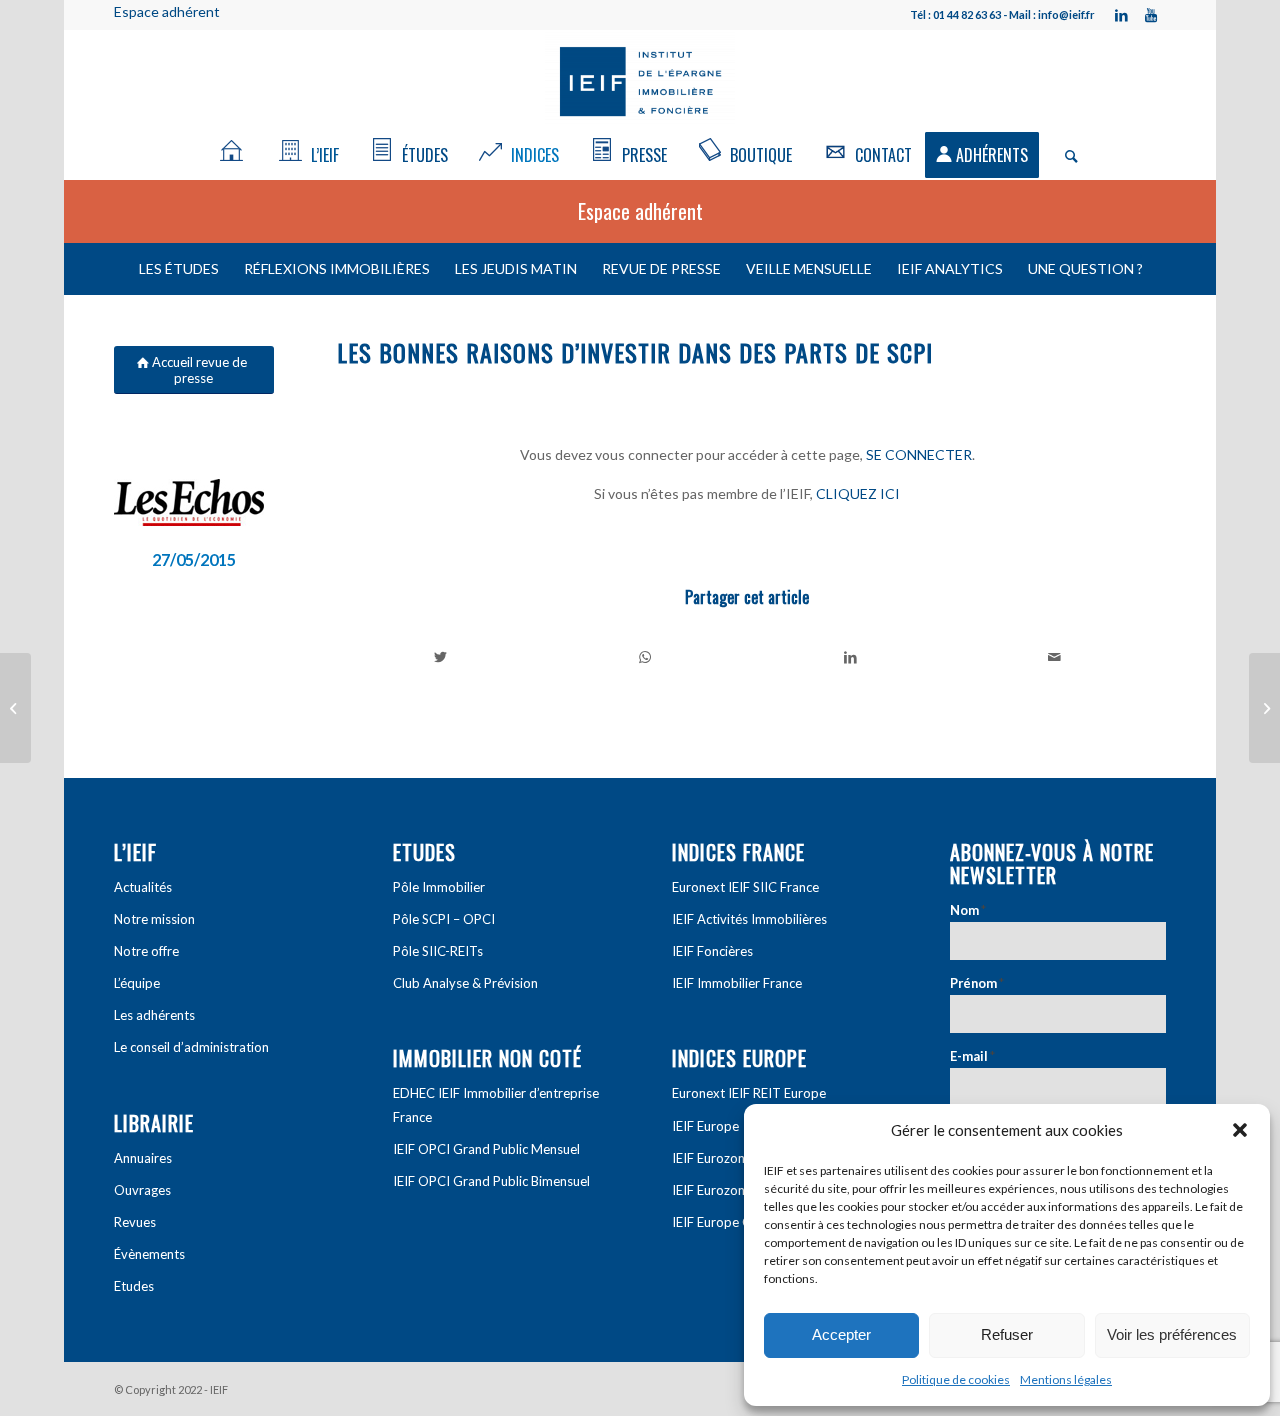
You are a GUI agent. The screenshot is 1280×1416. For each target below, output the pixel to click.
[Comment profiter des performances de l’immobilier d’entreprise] (15, 708)
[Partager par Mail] (1055, 657)
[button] (1240, 1130)
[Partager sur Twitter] (440, 657)
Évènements (149, 1254)
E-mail (972, 1056)
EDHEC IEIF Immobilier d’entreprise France (496, 1104)
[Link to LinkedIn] (1121, 15)
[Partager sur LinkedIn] (850, 657)
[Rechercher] (1065, 155)
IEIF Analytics (950, 268)
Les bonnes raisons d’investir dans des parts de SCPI (635, 352)
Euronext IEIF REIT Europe (749, 1093)
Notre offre (146, 951)
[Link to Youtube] (1151, 15)
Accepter (841, 1334)
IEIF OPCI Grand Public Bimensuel (491, 1181)
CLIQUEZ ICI (858, 493)
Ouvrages (142, 1190)
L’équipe (137, 983)
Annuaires (143, 1158)
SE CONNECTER (919, 454)
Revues (135, 1222)
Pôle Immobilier (439, 887)
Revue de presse (661, 268)
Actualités (143, 887)
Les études (179, 268)
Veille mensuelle (809, 268)
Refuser (1007, 1334)
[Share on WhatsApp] (646, 657)
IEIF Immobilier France (737, 983)
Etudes (134, 1286)
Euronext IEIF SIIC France (745, 887)
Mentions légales (1066, 1379)
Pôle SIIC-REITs (438, 951)
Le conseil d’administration (191, 1047)
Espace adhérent (167, 11)
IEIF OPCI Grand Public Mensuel (486, 1149)
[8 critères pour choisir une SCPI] (1264, 708)
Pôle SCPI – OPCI (444, 919)
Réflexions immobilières (337, 268)
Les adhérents (154, 1015)
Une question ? (1085, 268)
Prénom (977, 983)
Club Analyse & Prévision (465, 983)
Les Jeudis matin (516, 268)
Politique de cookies (956, 1379)
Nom (968, 910)
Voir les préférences (1172, 1334)
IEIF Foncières (712, 951)
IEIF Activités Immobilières (749, 919)
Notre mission (154, 919)
